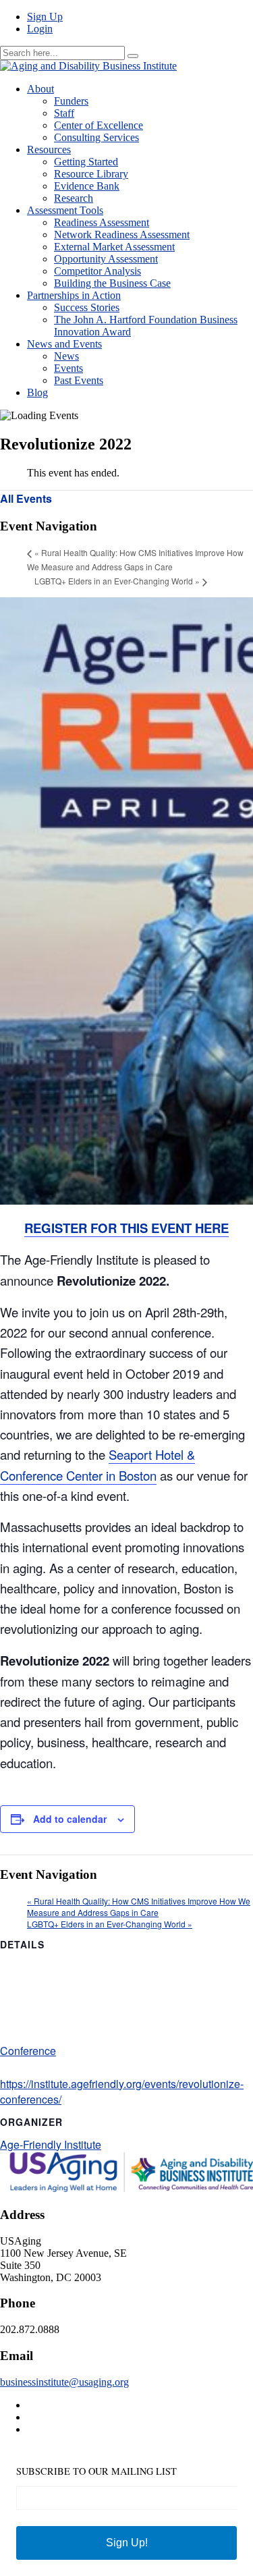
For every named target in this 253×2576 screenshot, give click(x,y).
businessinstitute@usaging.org (64, 2382)
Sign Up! (127, 2543)
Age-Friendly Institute (51, 2144)
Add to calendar (70, 1819)
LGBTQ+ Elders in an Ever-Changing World (117, 581)
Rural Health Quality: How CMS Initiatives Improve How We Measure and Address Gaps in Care (139, 1907)
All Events (26, 498)
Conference (28, 2051)
